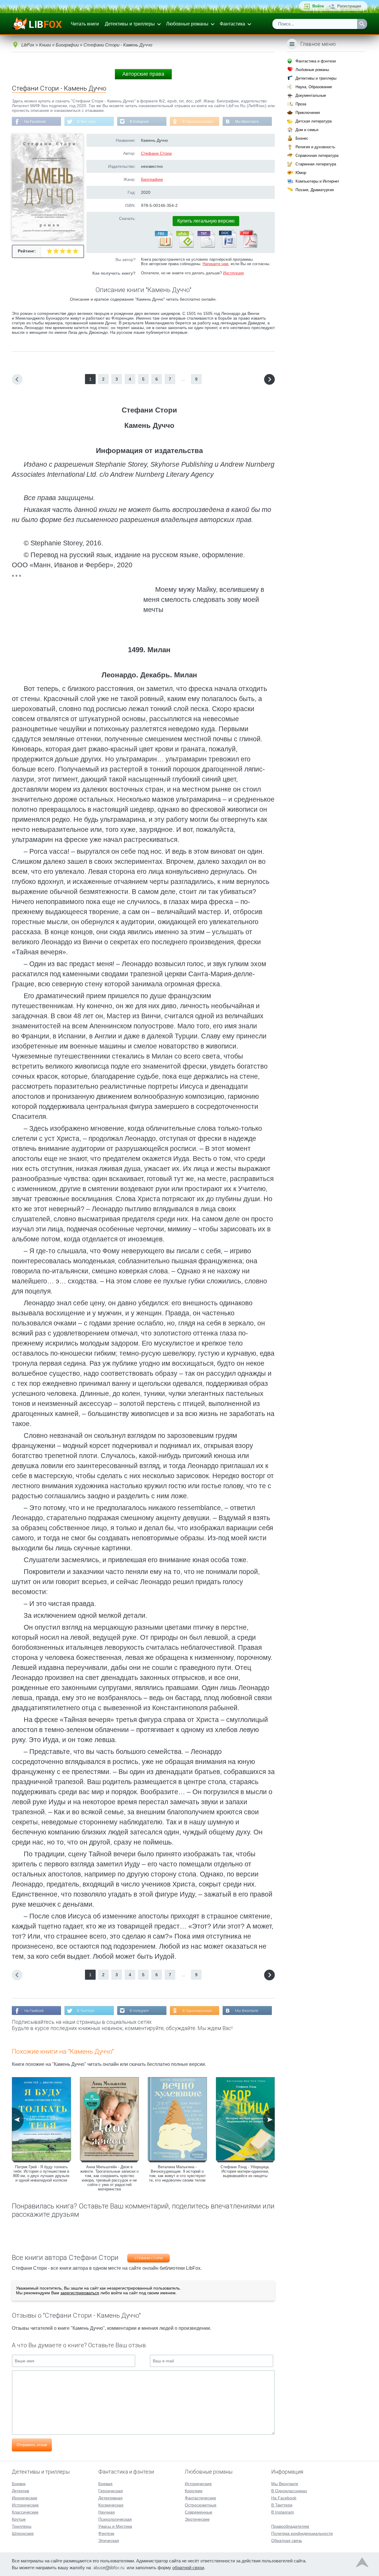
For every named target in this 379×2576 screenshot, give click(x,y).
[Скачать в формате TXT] (206, 247)
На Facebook (35, 122)
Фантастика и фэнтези (316, 61)
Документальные (311, 95)
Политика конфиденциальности (302, 2533)
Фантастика (232, 24)
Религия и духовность (315, 147)
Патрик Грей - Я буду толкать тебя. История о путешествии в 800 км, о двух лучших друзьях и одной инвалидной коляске (41, 2174)
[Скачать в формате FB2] (163, 247)
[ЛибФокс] (37, 24)
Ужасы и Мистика (115, 2526)
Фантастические (200, 2498)
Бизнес (302, 138)
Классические (25, 2512)
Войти (318, 6)
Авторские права (143, 74)
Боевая (105, 2484)
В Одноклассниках (198, 122)
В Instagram (139, 122)
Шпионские (23, 2533)
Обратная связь (287, 2540)
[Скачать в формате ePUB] (184, 247)
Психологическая (115, 2519)
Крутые (19, 2519)
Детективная (110, 2498)
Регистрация (349, 6)
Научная (107, 2512)
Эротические (197, 2519)
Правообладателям (290, 2526)
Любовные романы (187, 24)
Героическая (111, 2491)
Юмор (301, 173)
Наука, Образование (314, 87)
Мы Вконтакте (247, 122)
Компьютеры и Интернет (317, 181)
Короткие (194, 2491)
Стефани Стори (156, 153)
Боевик (19, 2484)
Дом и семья (307, 130)
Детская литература (314, 121)
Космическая (111, 2505)
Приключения (308, 113)
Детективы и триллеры (130, 24)
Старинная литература (316, 164)
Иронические (25, 2498)
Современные (199, 2512)
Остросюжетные (201, 2505)
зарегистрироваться (80, 2293)
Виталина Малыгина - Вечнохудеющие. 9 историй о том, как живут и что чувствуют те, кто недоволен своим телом (177, 2174)
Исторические (25, 2505)
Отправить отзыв (32, 2445)
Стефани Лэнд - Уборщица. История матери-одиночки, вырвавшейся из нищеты (245, 2171)
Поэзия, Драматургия (315, 190)
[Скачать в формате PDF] (248, 247)
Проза (301, 104)
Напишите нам (215, 264)
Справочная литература (317, 156)
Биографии (152, 179)
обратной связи (188, 2568)
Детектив (20, 2491)
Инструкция (233, 273)
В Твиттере (86, 122)
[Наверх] (362, 2564)
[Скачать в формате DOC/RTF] (227, 247)
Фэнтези (106, 2533)
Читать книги (85, 24)
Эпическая (109, 2540)
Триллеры (22, 2526)
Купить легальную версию (206, 221)
